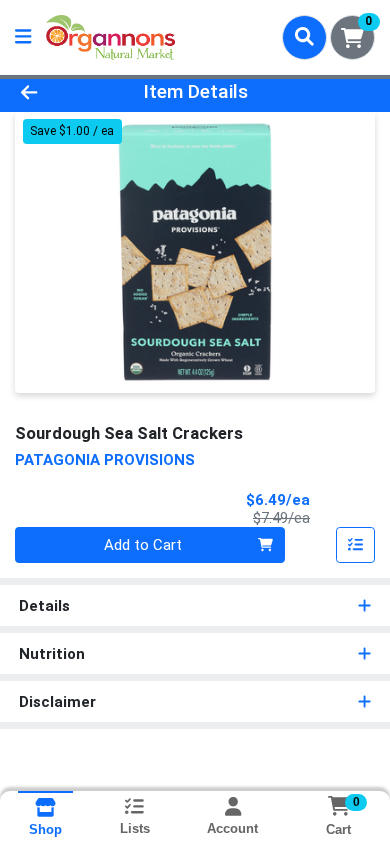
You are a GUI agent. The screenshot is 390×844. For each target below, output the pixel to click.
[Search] (304, 37)
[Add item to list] (356, 545)
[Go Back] (60, 92)
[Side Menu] (23, 37)
